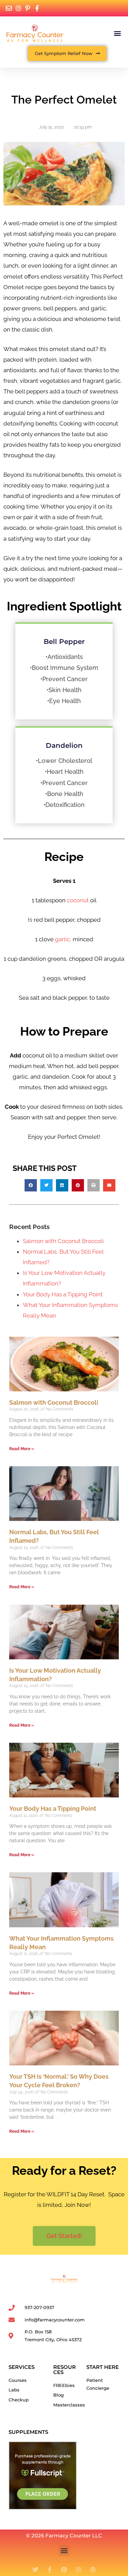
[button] (117, 33)
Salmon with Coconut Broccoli (63, 1241)
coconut (78, 900)
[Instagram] (79, 2570)
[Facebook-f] (50, 2570)
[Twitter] (35, 2570)
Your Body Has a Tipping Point (63, 1294)
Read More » (22, 1449)
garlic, (63, 939)
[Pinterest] (64, 2570)
